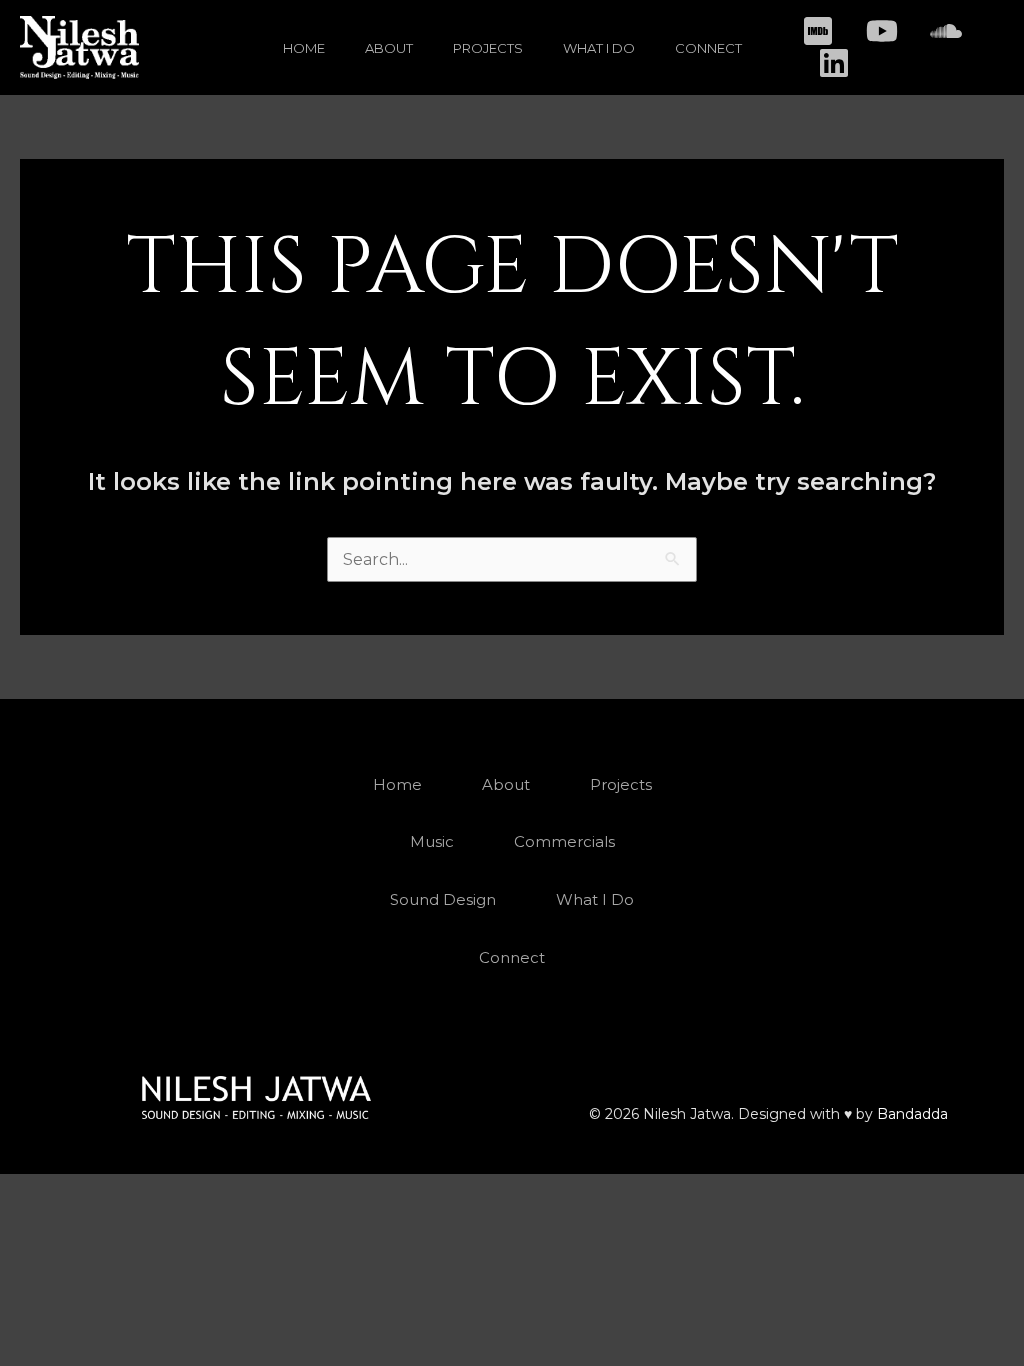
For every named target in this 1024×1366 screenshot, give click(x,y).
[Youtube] (882, 31)
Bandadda (912, 1114)
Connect (708, 48)
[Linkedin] (834, 63)
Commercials (564, 841)
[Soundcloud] (946, 31)
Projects (488, 48)
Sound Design (443, 899)
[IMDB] (818, 31)
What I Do (599, 48)
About (389, 48)
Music (432, 841)
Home (304, 48)
